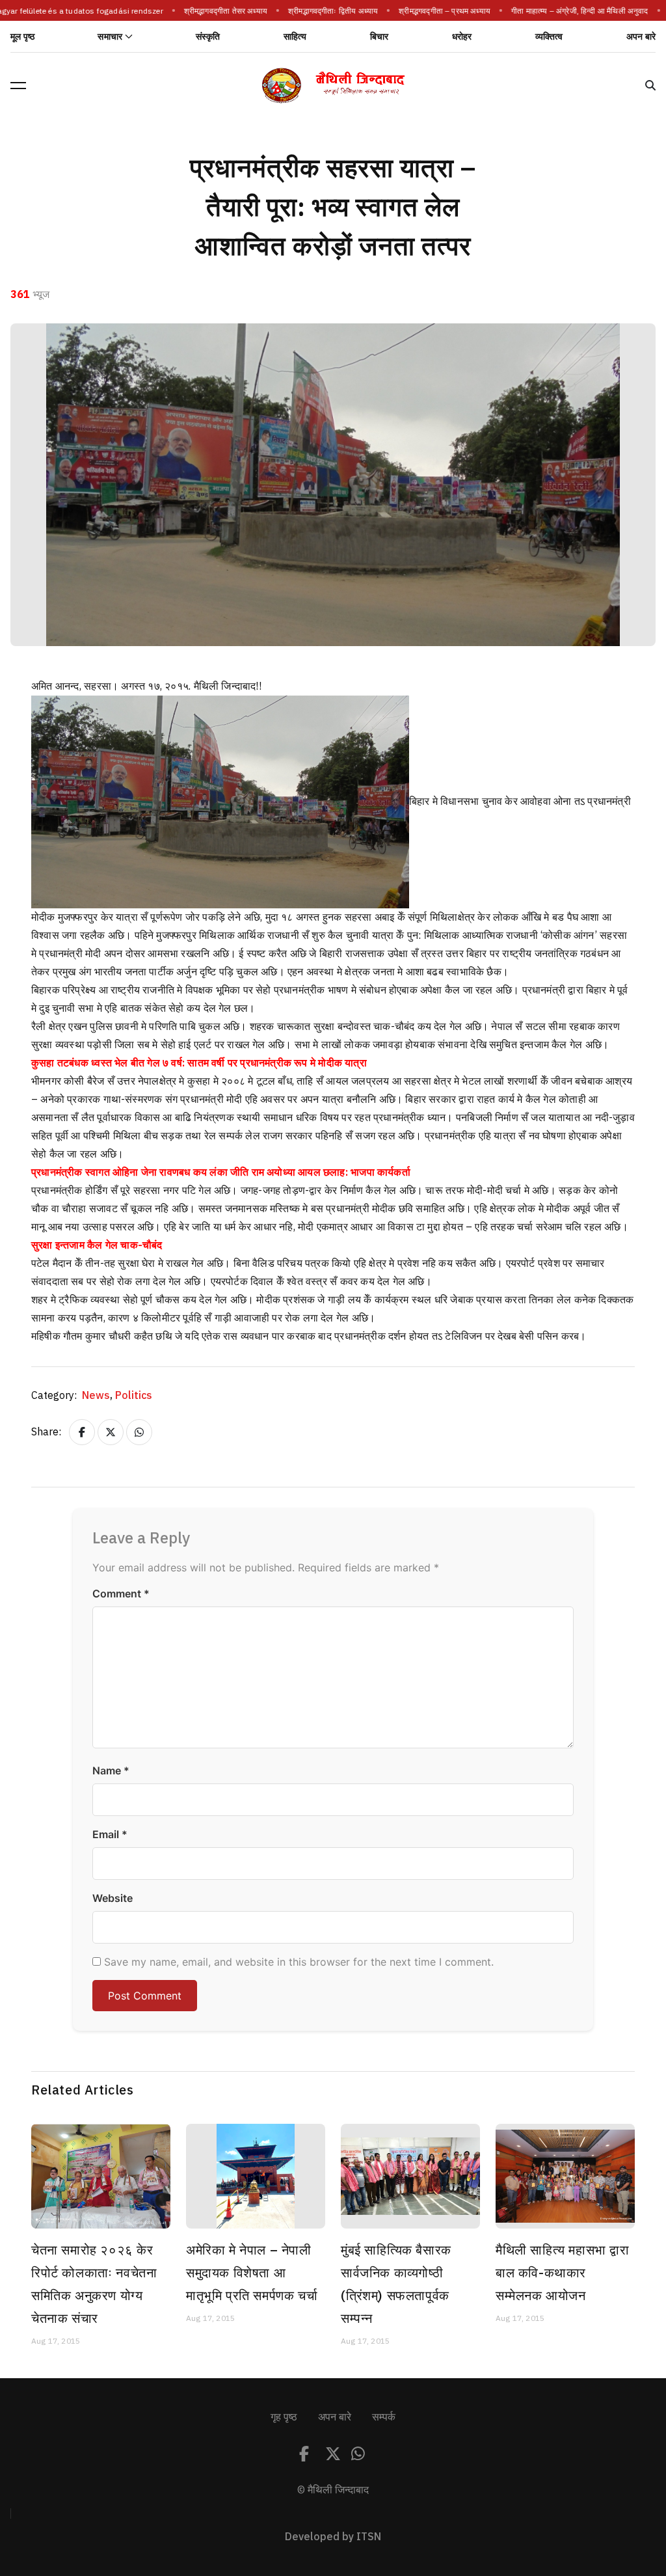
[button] (18, 85)
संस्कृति (208, 37)
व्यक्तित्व (549, 37)
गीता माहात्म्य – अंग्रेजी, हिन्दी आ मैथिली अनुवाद (567, 11)
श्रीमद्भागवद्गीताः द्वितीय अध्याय (321, 11)
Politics (134, 1396)
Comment (121, 1593)
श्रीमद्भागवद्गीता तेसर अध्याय (213, 11)
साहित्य (295, 37)
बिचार (380, 37)
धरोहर (462, 37)
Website (113, 1898)
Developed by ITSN (333, 2537)
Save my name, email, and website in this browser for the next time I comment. (299, 1962)
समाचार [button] (110, 37)
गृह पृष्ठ (284, 2417)
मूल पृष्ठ (22, 37)
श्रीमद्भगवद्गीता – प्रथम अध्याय (432, 11)
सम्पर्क (384, 2417)
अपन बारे (641, 37)
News (97, 1396)
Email (110, 1834)
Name (111, 1770)
